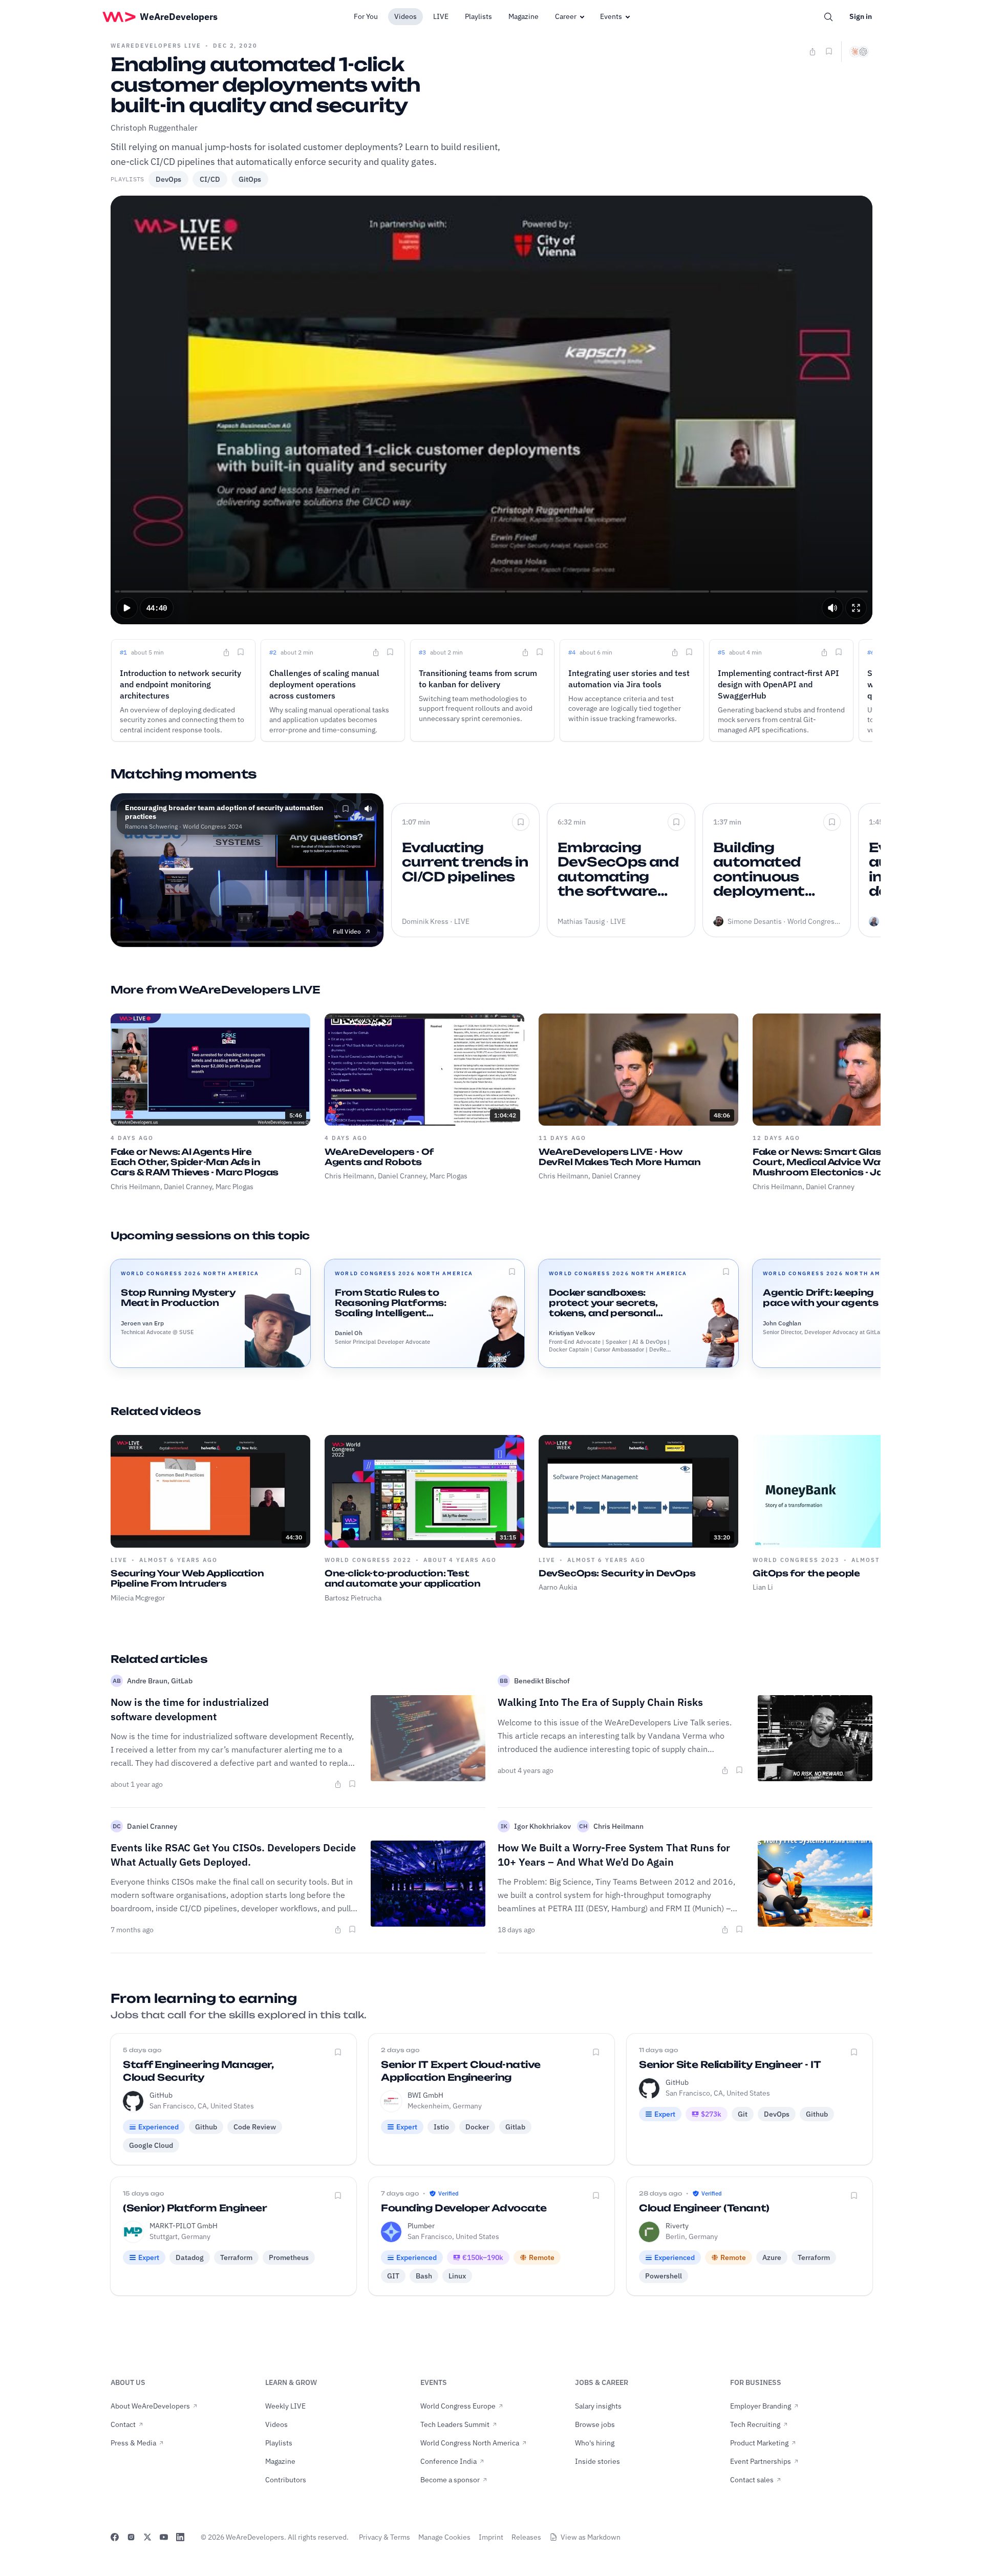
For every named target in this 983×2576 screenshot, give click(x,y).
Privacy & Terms (384, 2537)
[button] (127, 608)
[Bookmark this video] (829, 51)
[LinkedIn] (180, 2537)
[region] (491, 410)
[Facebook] (115, 2537)
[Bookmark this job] (338, 2052)
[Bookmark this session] (298, 1272)
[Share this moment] (226, 652)
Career (566, 16)
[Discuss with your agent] (859, 52)
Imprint (491, 2537)
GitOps (250, 179)
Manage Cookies (444, 2537)
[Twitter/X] (147, 2537)
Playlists (478, 16)
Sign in (861, 16)
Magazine (523, 16)
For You (366, 16)
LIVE (441, 16)
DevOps (168, 179)
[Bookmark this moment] (241, 652)
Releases (526, 2537)
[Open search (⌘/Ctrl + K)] (828, 17)
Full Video (347, 931)
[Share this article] (338, 1784)
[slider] (492, 592)
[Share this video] (813, 52)
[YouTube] (164, 2537)
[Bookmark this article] (352, 1784)
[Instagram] (131, 2537)
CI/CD (210, 179)
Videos (405, 16)
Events (611, 16)
